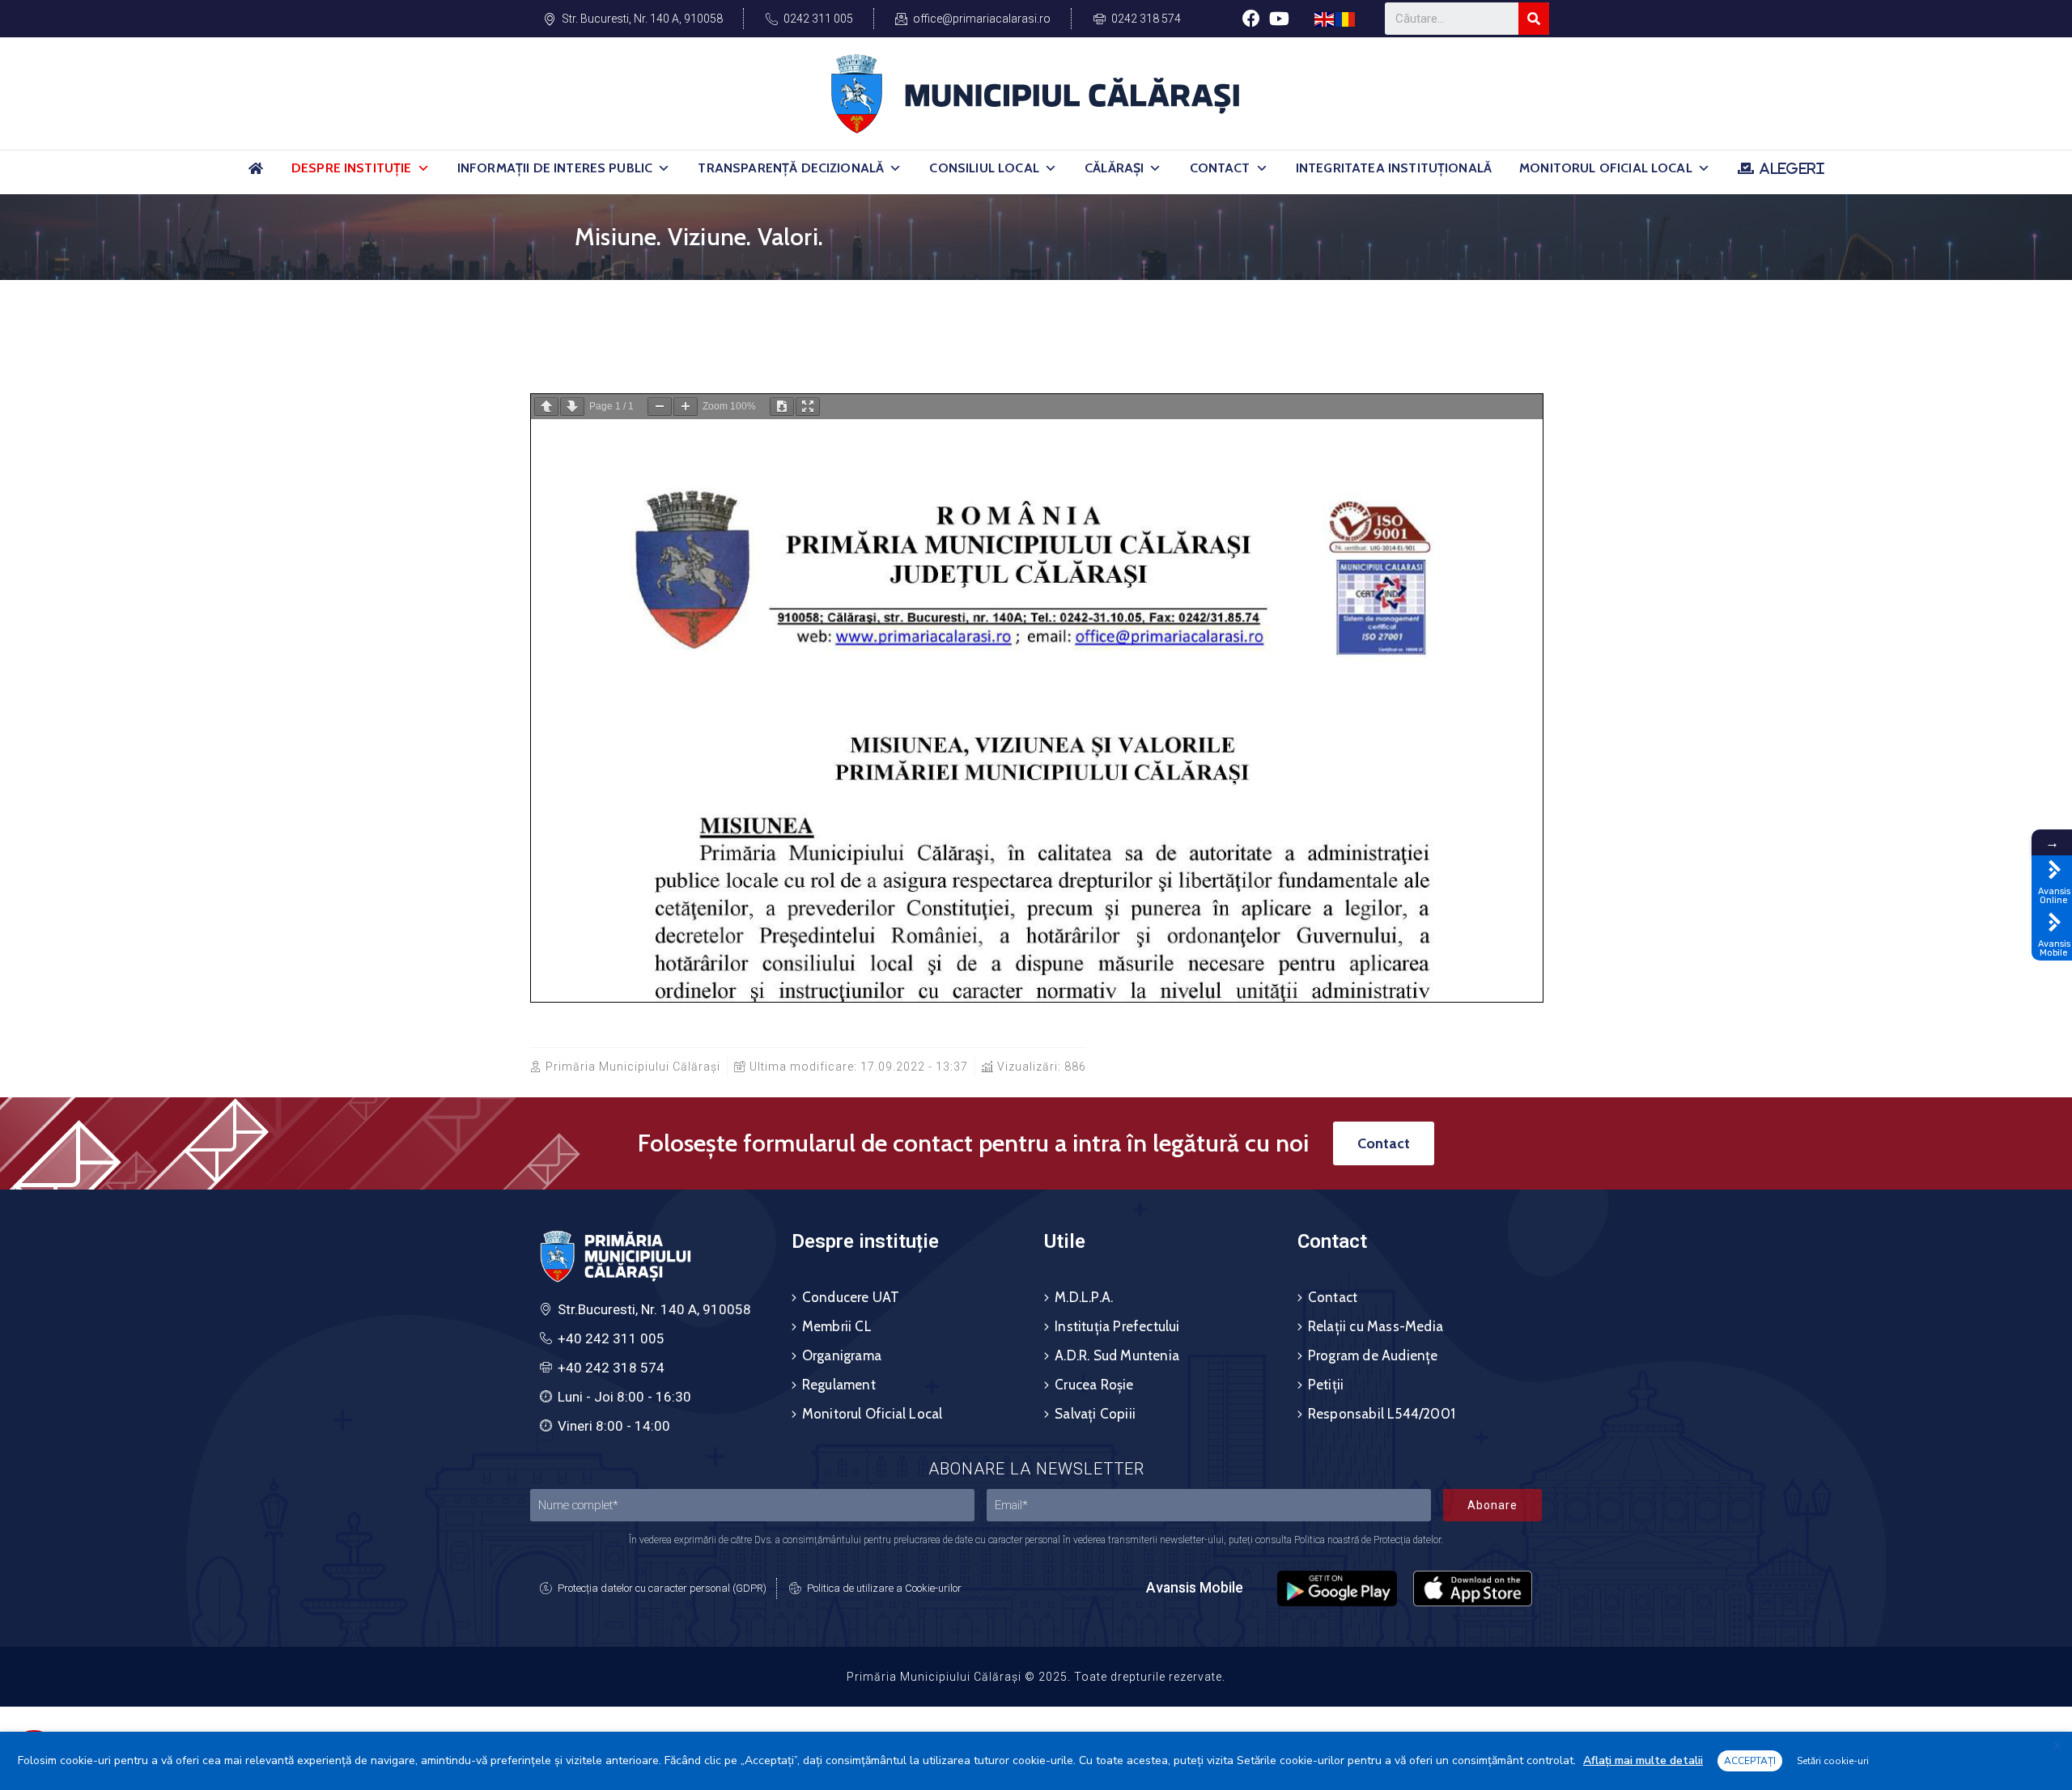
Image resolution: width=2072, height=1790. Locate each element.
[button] (423, 168)
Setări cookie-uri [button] (1833, 1761)
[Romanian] (1346, 18)
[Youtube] (1279, 18)
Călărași (1114, 168)
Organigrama (842, 1355)
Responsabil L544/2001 (1382, 1414)
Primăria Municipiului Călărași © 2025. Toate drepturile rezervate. (1036, 1677)
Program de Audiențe (1373, 1355)
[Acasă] (256, 175)
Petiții (1326, 1385)
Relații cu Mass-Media (1376, 1326)
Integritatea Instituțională (1394, 168)
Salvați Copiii (1095, 1414)
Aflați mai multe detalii (1643, 1760)
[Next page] (572, 407)
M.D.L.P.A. (1084, 1297)
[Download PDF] (782, 407)
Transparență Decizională (791, 168)
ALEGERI (1792, 168)
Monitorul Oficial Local (1606, 168)
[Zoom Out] (660, 407)
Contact (1220, 168)
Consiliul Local (984, 168)
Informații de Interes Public (555, 168)
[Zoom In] (686, 407)
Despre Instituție (352, 168)
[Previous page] (546, 407)
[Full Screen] (808, 407)
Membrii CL (837, 1326)
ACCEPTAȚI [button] (1750, 1761)
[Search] (1534, 19)
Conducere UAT (851, 1297)
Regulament (839, 1385)
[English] (1325, 18)
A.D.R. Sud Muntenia (1117, 1355)
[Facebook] (1251, 18)
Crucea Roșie (1094, 1385)
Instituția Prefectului (1117, 1326)
